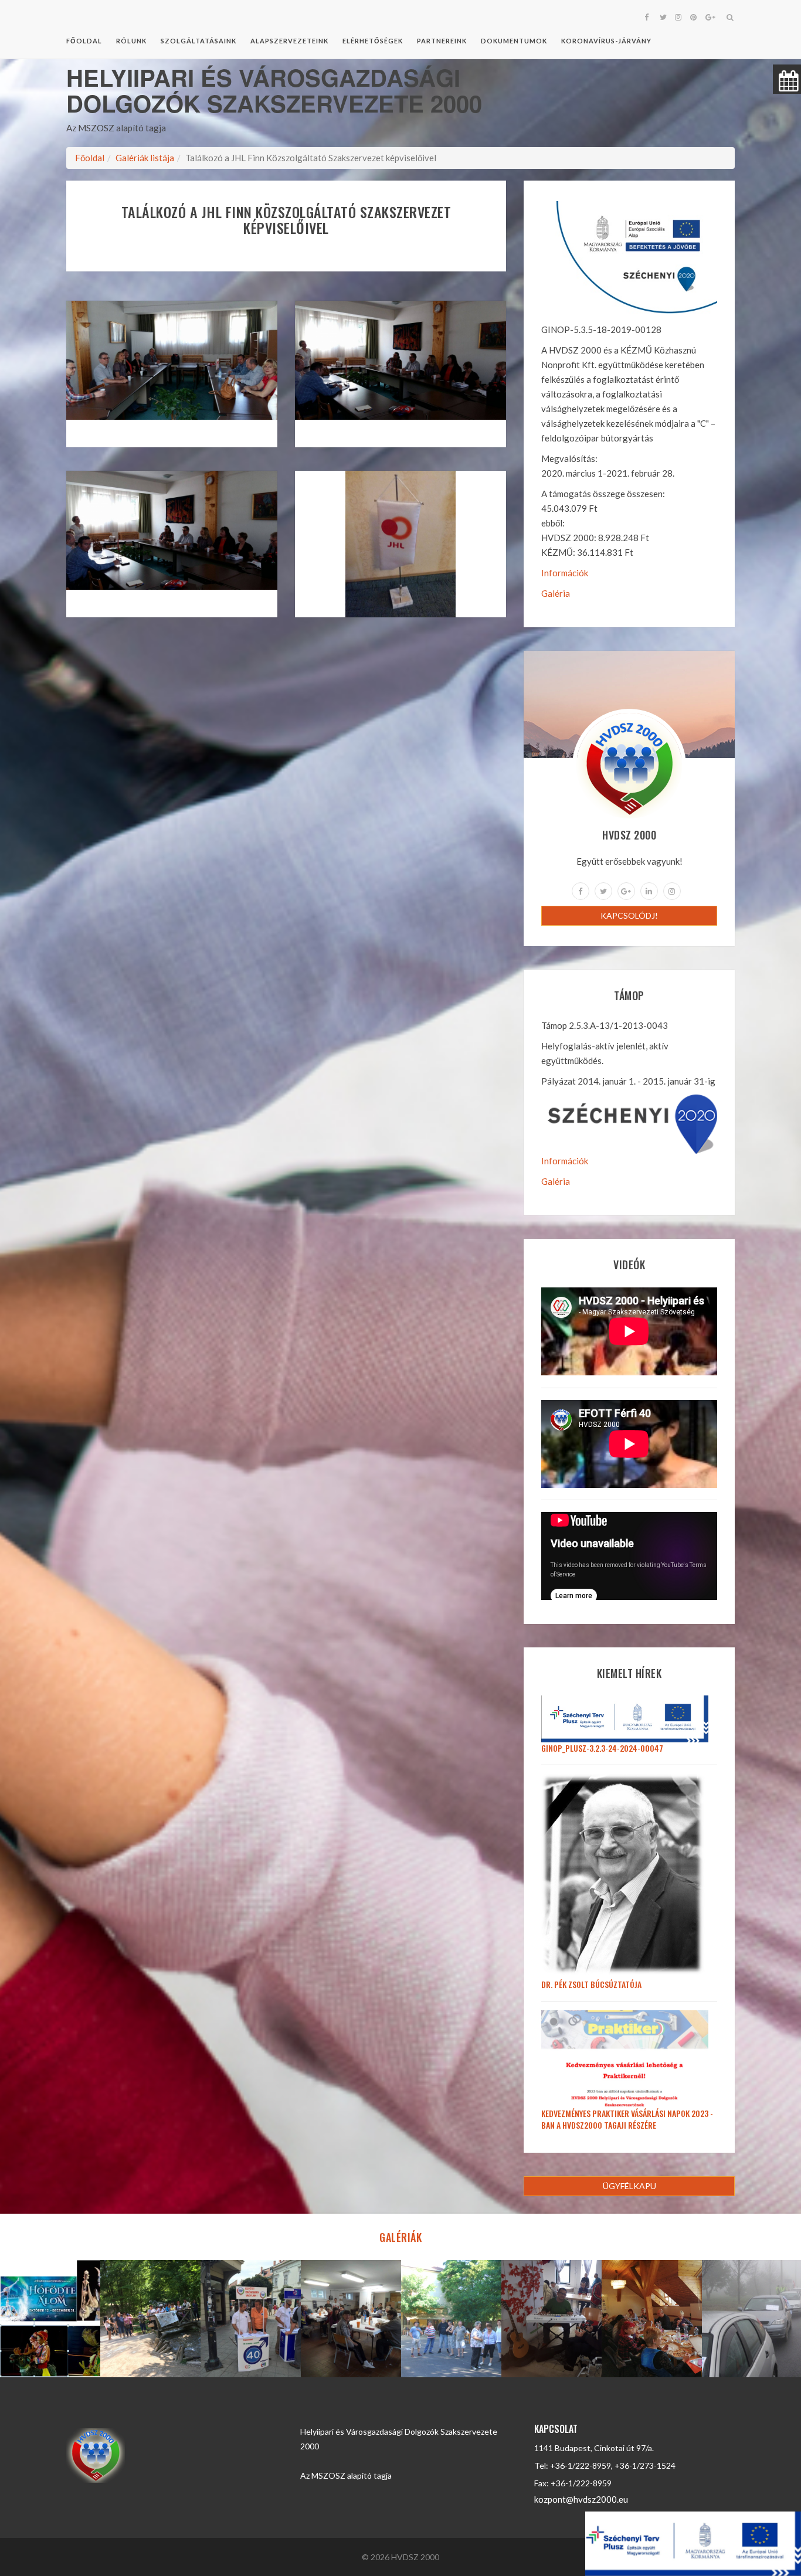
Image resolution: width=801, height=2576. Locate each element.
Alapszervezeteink (289, 41)
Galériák (400, 2237)
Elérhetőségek (373, 41)
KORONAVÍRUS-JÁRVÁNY (606, 41)
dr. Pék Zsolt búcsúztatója (591, 1984)
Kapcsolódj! (629, 915)
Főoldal (84, 41)
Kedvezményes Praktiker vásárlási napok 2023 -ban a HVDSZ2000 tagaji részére (627, 2119)
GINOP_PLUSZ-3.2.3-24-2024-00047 (602, 1748)
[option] (50, 2319)
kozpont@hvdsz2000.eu (581, 2499)
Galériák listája (145, 158)
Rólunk (131, 41)
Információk (565, 573)
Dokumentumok (514, 41)
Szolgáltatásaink (198, 41)
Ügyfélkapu (629, 2186)
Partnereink (442, 41)
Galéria (556, 593)
